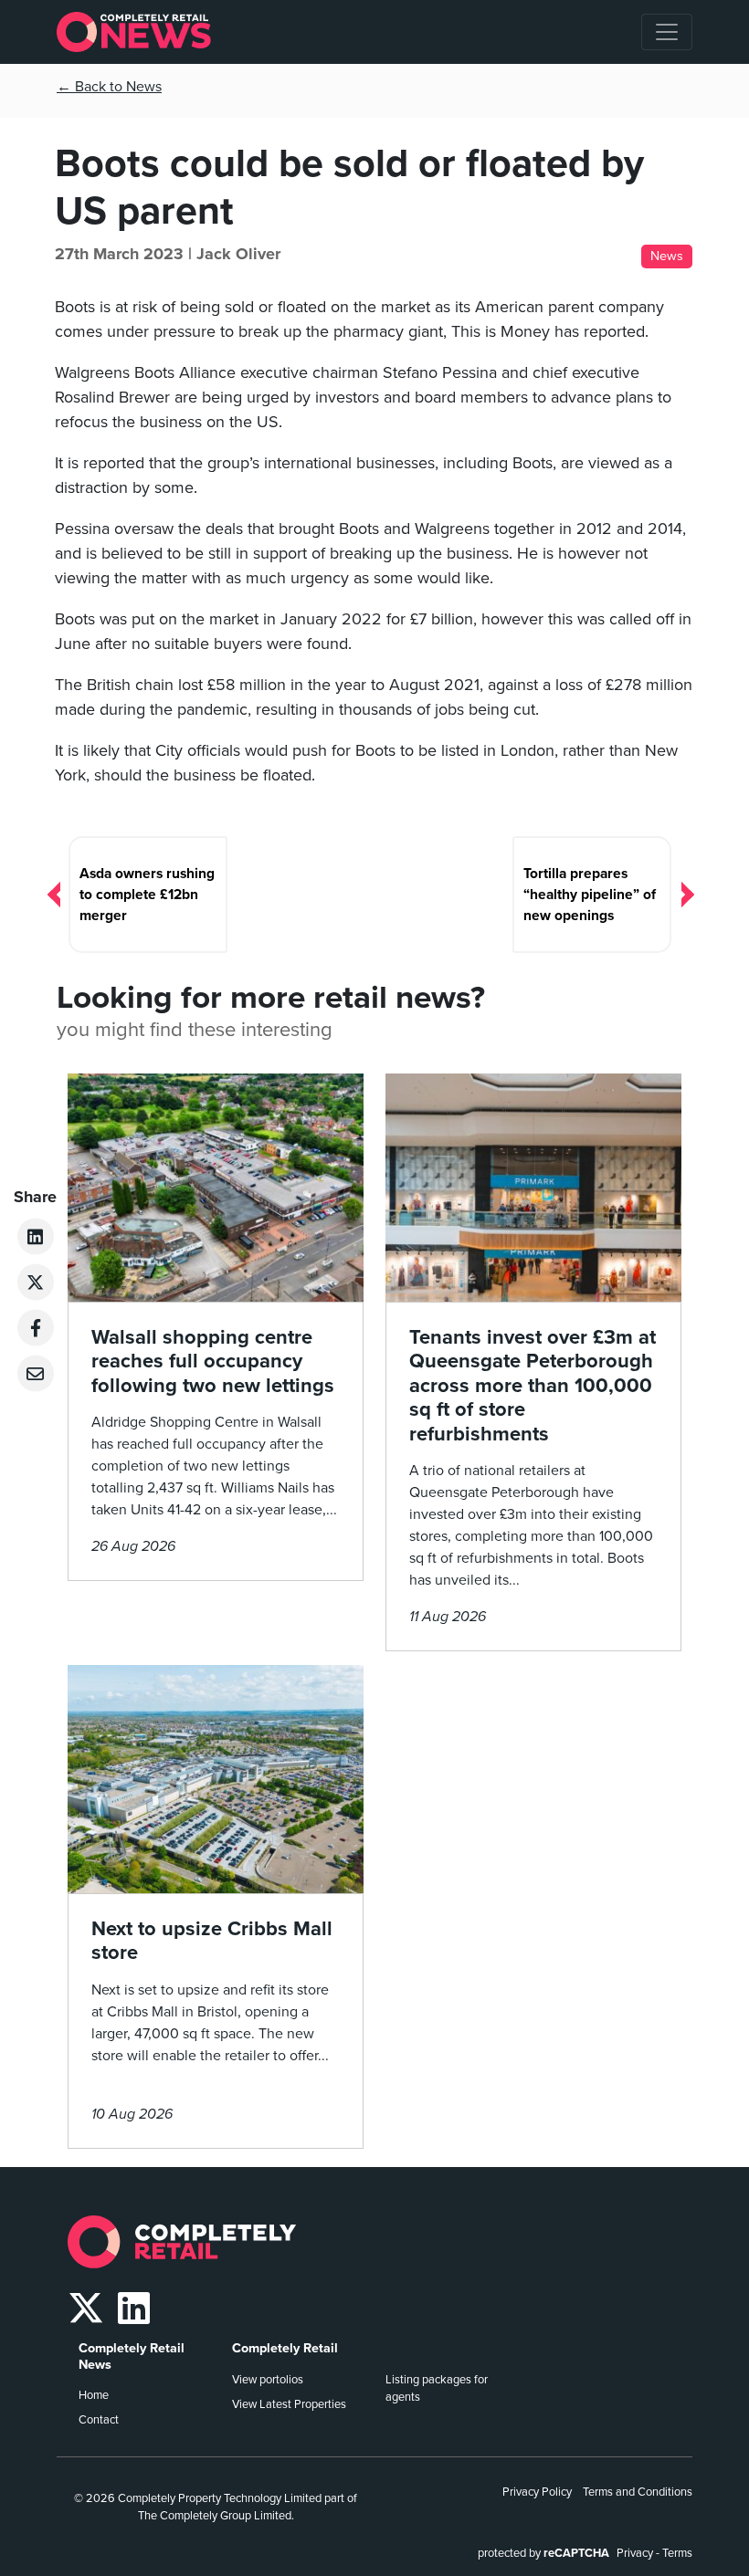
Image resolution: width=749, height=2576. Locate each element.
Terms (677, 2553)
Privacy (635, 2553)
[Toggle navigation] (667, 32)
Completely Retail (285, 2348)
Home (94, 2395)
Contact (99, 2420)
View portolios (268, 2380)
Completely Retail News (132, 2356)
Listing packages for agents (437, 2388)
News (667, 256)
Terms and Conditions (638, 2492)
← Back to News (109, 87)
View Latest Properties (289, 2404)
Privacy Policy (537, 2492)
